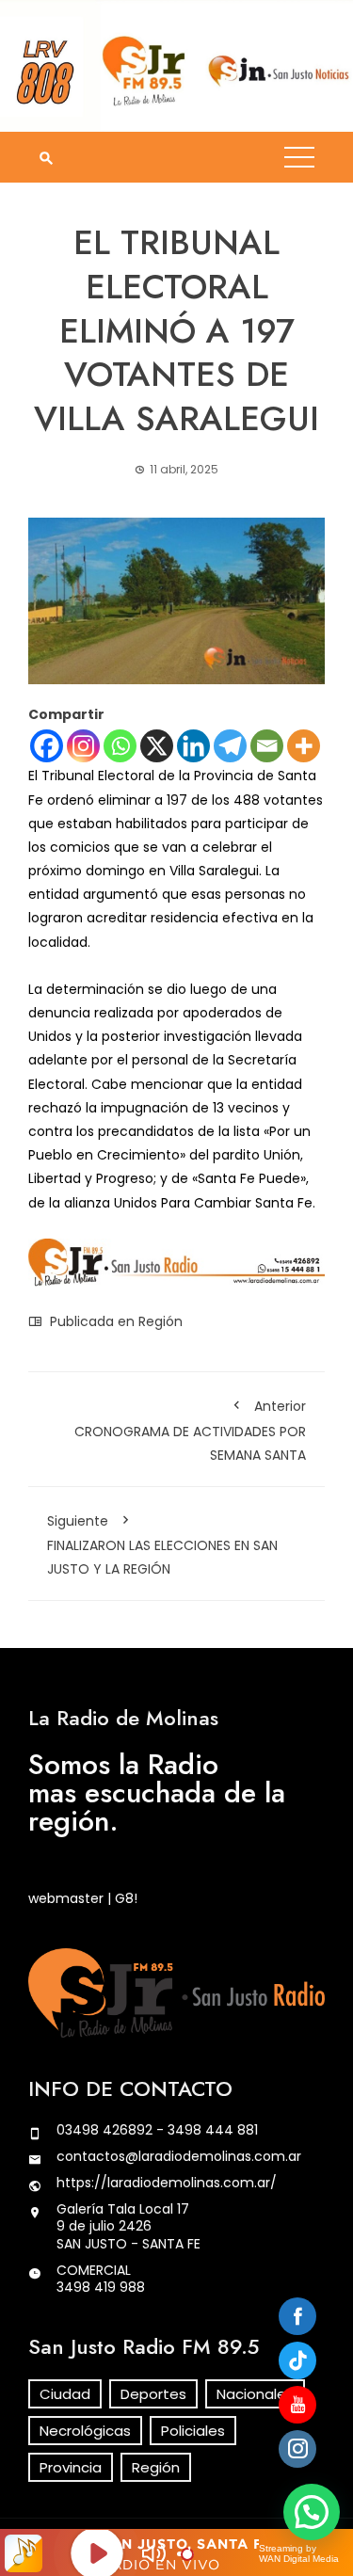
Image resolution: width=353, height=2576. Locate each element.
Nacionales (255, 2394)
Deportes (153, 2394)
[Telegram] (230, 746)
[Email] (267, 746)
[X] (157, 746)
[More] (304, 746)
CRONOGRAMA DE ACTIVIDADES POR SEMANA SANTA (190, 1430)
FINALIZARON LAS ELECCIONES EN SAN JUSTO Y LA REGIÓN (162, 1545)
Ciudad (65, 2394)
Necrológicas (85, 2431)
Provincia (71, 2467)
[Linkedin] (193, 746)
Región (160, 1321)
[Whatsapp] (120, 746)
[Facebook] (47, 746)
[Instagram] (83, 746)
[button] (312, 2512)
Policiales (193, 2431)
